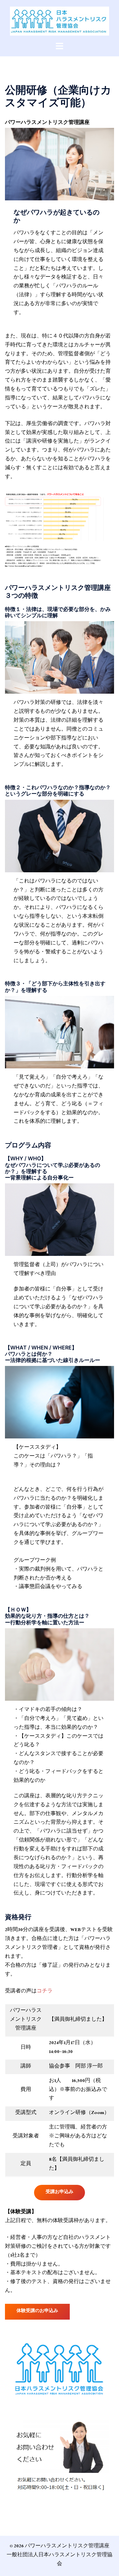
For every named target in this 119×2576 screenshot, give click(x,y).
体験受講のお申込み (37, 2311)
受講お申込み (59, 2192)
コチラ (45, 1992)
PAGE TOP (110, 2493)
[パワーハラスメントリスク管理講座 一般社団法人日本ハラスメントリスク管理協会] (59, 21)
